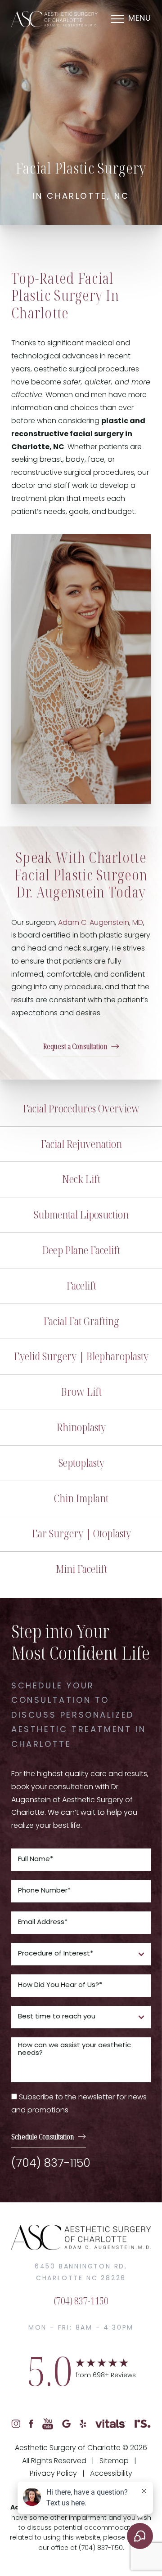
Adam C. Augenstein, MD (101, 923)
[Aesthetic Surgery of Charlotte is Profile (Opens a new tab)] (143, 2424)
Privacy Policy (53, 2474)
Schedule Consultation (43, 2137)
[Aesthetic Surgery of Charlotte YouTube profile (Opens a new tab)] (48, 2424)
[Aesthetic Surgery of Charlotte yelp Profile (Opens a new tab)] (83, 2424)
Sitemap (114, 2461)
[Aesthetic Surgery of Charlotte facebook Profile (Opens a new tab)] (31, 2424)
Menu (139, 19)
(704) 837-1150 (51, 2164)
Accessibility (111, 2474)
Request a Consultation (75, 1046)
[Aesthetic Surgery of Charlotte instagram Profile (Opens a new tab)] (16, 2424)
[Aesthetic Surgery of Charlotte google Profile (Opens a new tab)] (66, 2424)
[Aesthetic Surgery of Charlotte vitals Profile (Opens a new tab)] (110, 2424)
